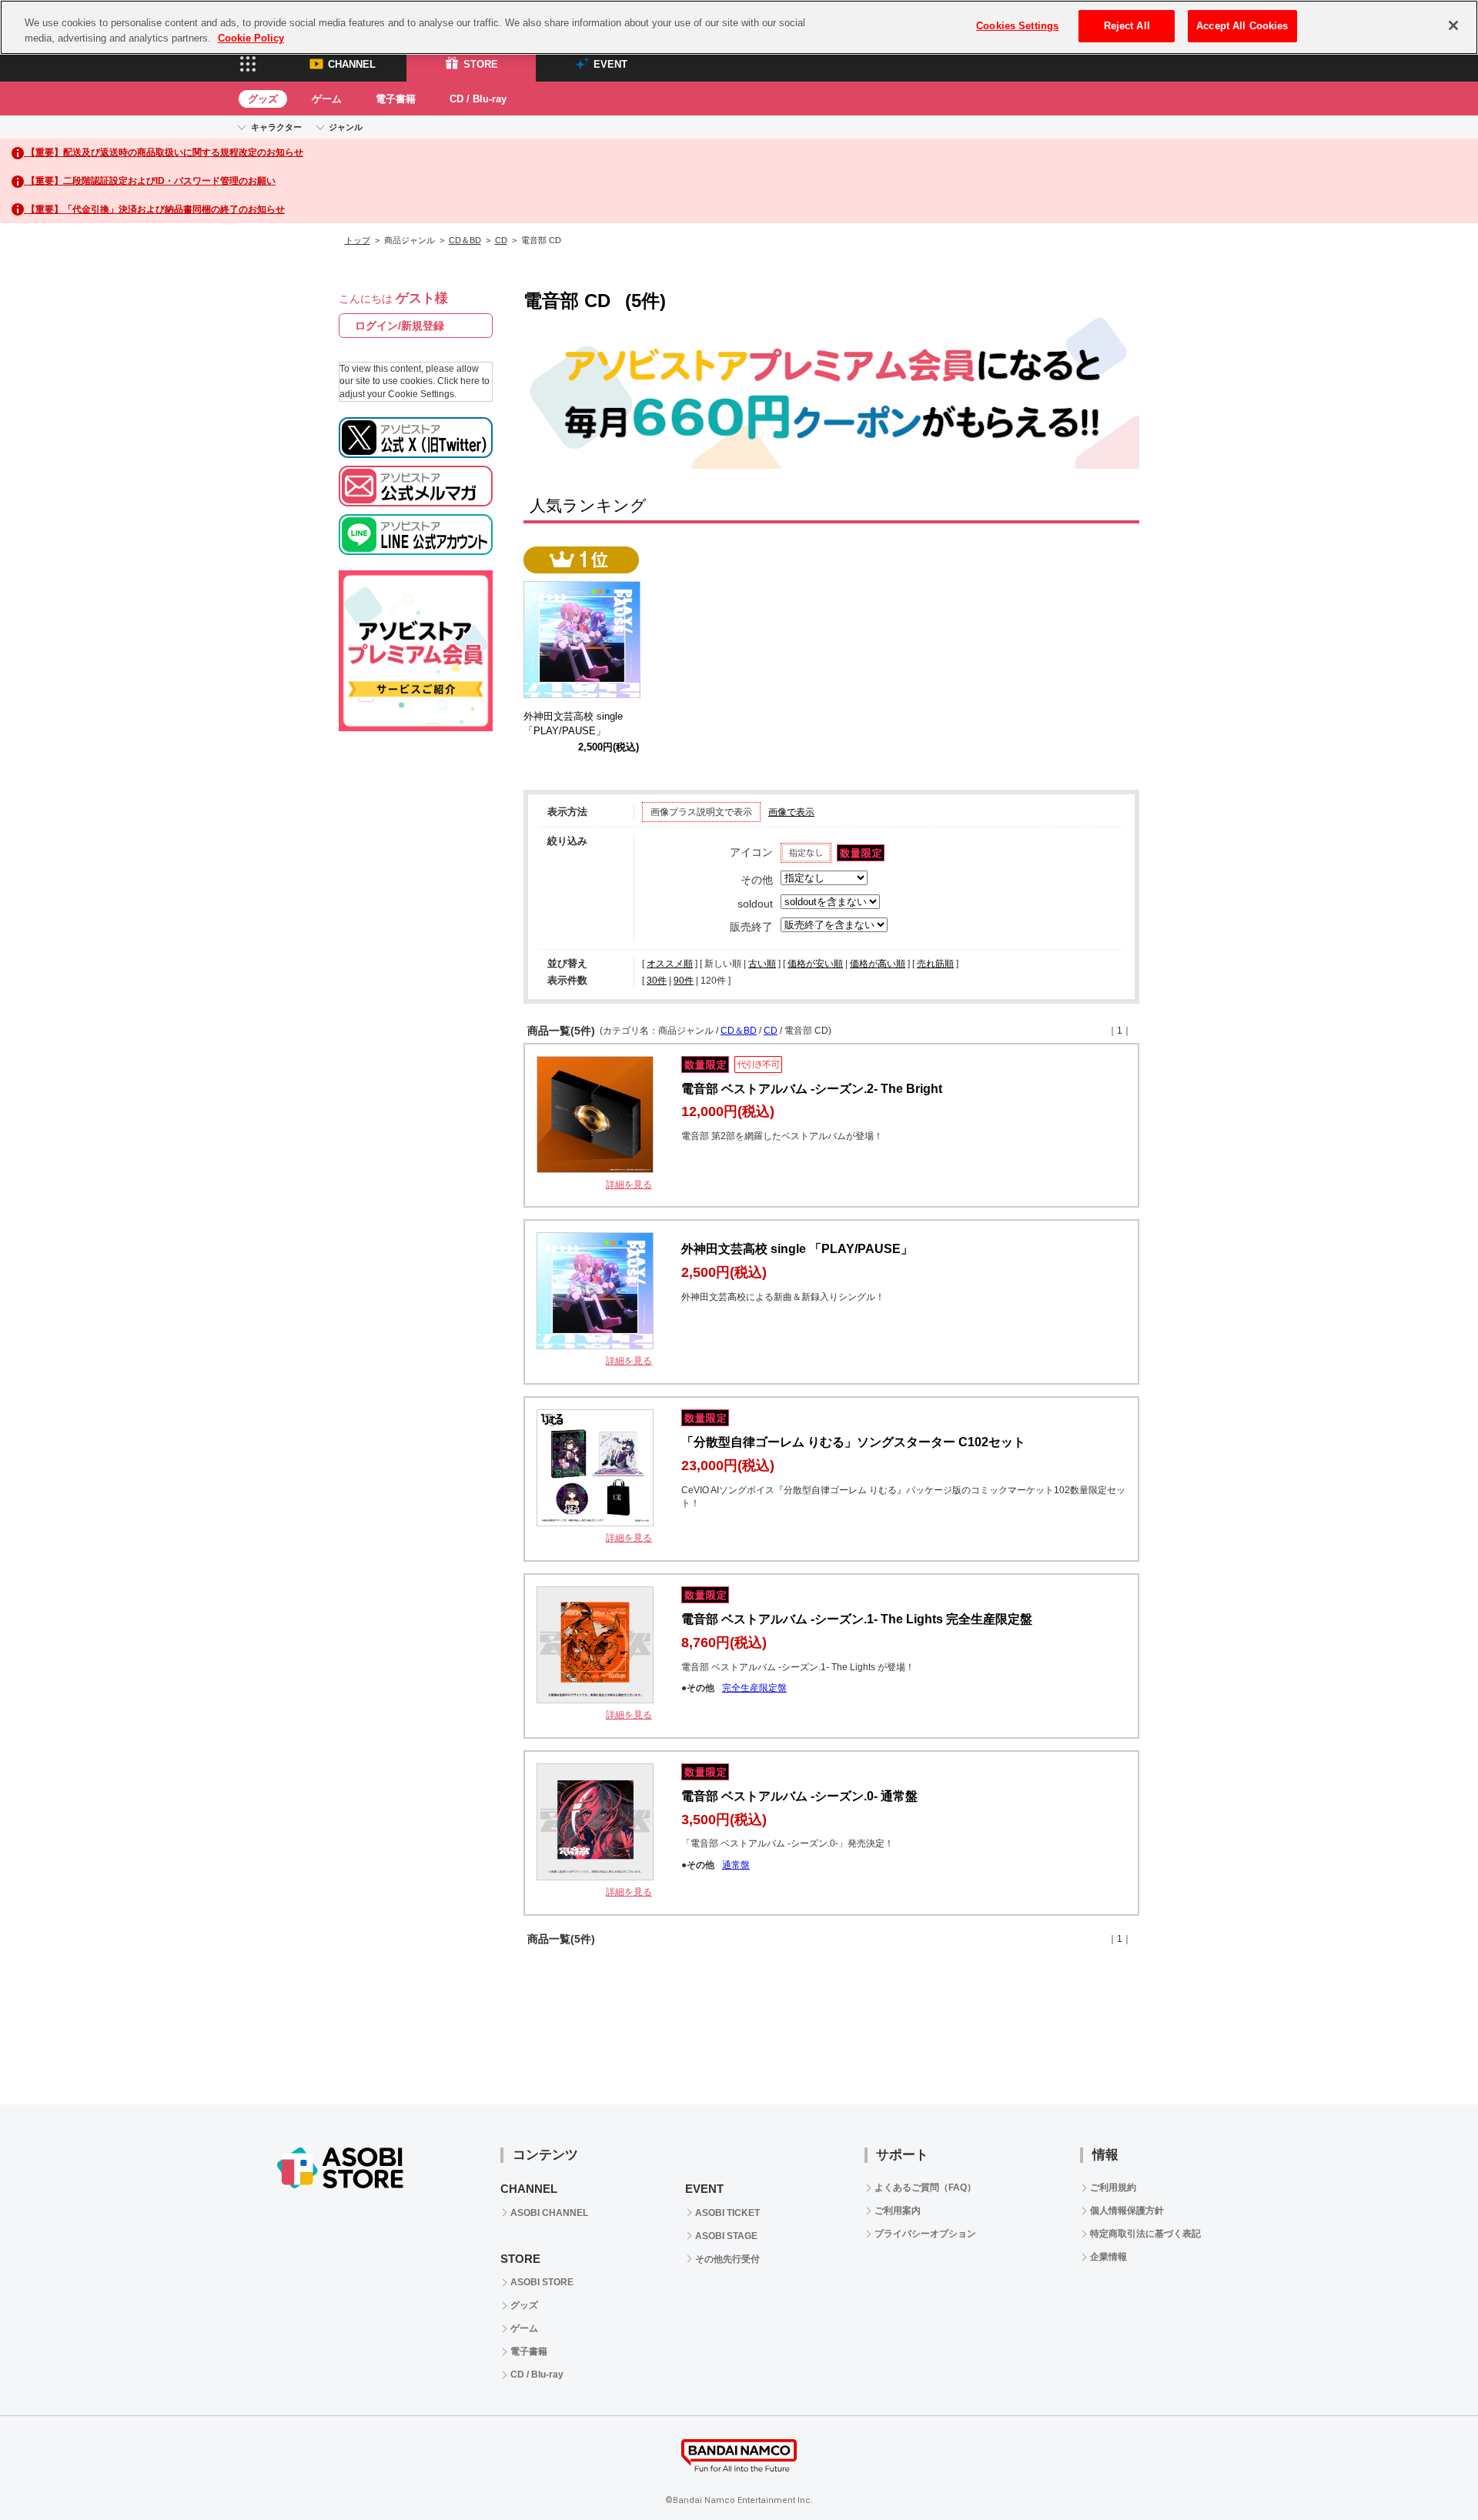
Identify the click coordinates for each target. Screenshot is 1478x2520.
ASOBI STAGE (726, 2236)
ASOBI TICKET (727, 2213)
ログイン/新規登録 (400, 326)
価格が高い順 (878, 964)
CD (501, 240)
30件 (657, 981)
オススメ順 (670, 964)
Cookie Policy (251, 38)
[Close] (1453, 25)
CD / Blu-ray (478, 99)
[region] (739, 27)
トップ (358, 240)
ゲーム (327, 99)
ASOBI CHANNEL (549, 2213)
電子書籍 (396, 99)
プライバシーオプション (925, 2234)
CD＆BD (465, 240)
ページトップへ (1428, 2470)
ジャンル (346, 127)
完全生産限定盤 (754, 1688)
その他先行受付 (727, 2259)
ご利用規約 (1113, 2187)
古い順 (762, 964)
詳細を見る (629, 1185)
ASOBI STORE (542, 2282)
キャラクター (276, 127)
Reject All (1127, 26)
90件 (684, 981)
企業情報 (1108, 2257)
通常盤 (736, 1865)
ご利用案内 (898, 2211)
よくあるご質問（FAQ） (925, 2187)
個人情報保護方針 (1127, 2211)
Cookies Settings (1017, 26)
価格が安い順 (815, 964)
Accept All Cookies (1242, 26)
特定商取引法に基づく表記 (1145, 2234)
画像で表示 (791, 812)
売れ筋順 (935, 964)
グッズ (263, 99)
